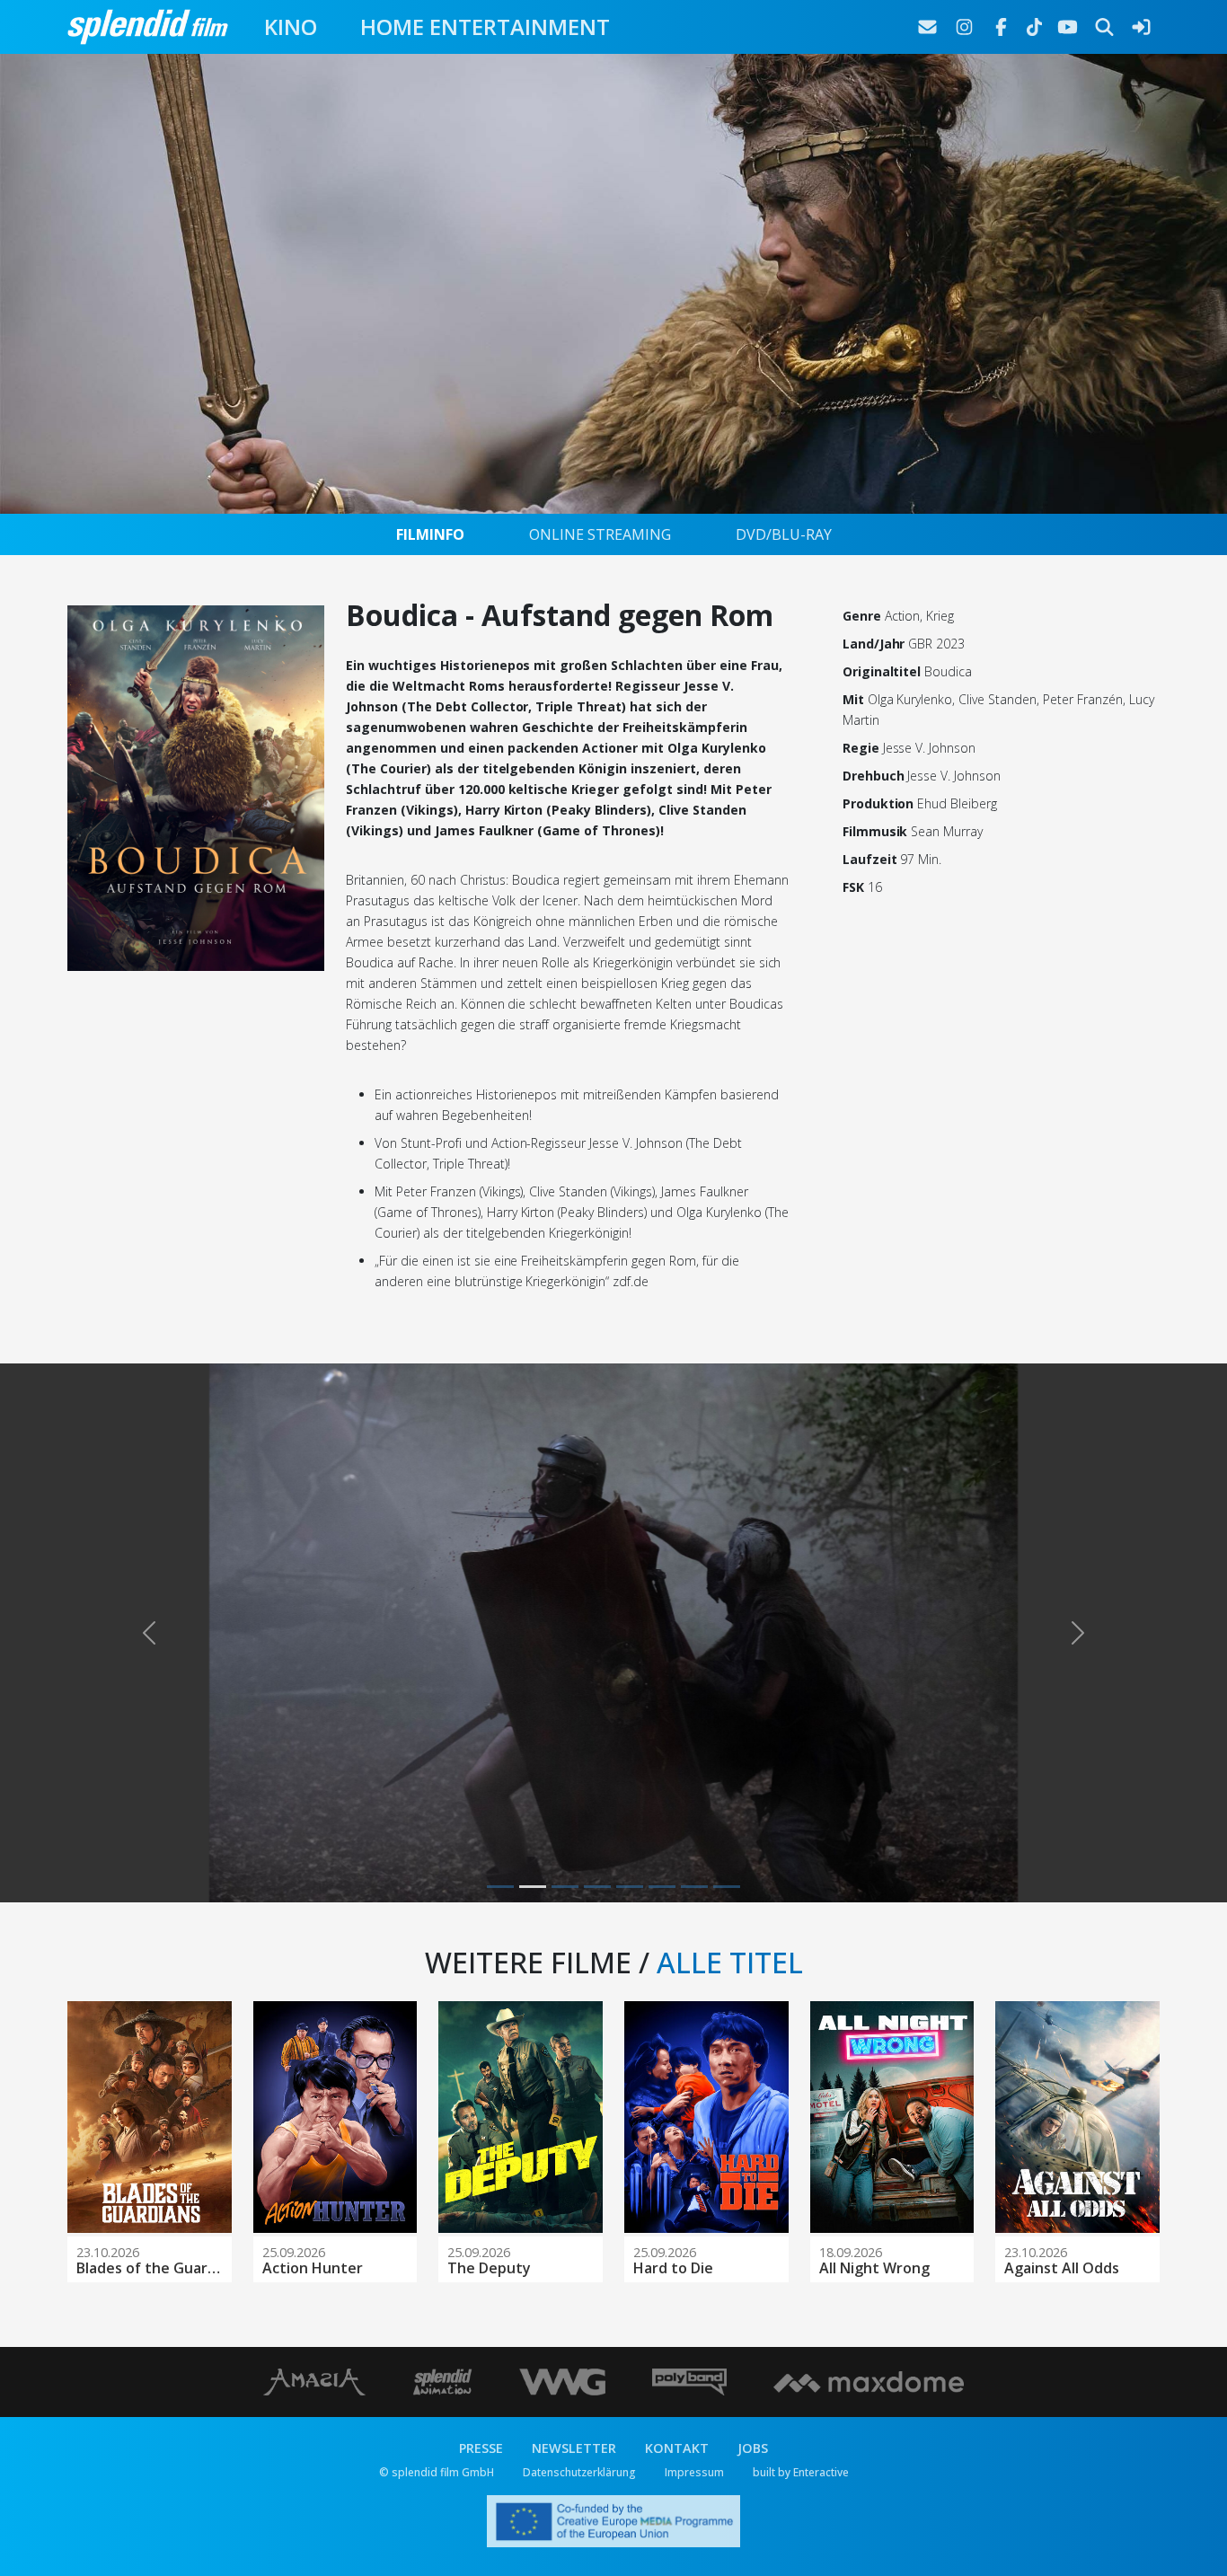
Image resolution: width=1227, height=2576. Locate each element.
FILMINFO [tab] (430, 534)
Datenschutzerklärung (579, 2472)
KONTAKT (677, 2448)
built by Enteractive (801, 2472)
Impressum (694, 2472)
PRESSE (481, 2448)
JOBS (753, 2448)
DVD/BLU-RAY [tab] (784, 534)
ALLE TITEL (730, 1962)
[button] (149, 1633)
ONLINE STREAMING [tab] (600, 534)
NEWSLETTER (574, 2448)
